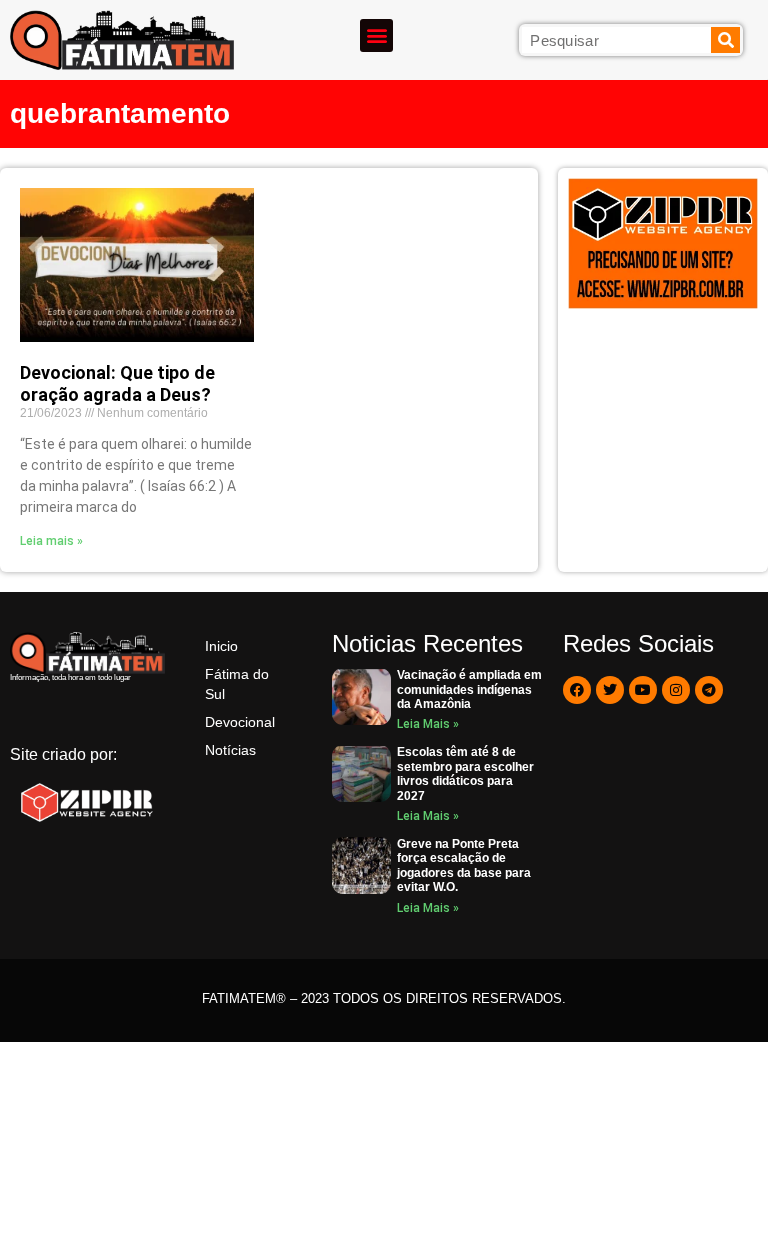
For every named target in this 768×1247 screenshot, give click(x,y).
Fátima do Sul (237, 684)
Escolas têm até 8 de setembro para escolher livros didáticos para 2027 (465, 773)
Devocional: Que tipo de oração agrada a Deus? (117, 383)
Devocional (240, 722)
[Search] (725, 40)
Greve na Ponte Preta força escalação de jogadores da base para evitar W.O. (464, 865)
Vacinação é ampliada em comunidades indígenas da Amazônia (469, 689)
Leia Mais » (428, 724)
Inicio (221, 646)
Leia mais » (51, 541)
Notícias (230, 750)
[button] (376, 35)
